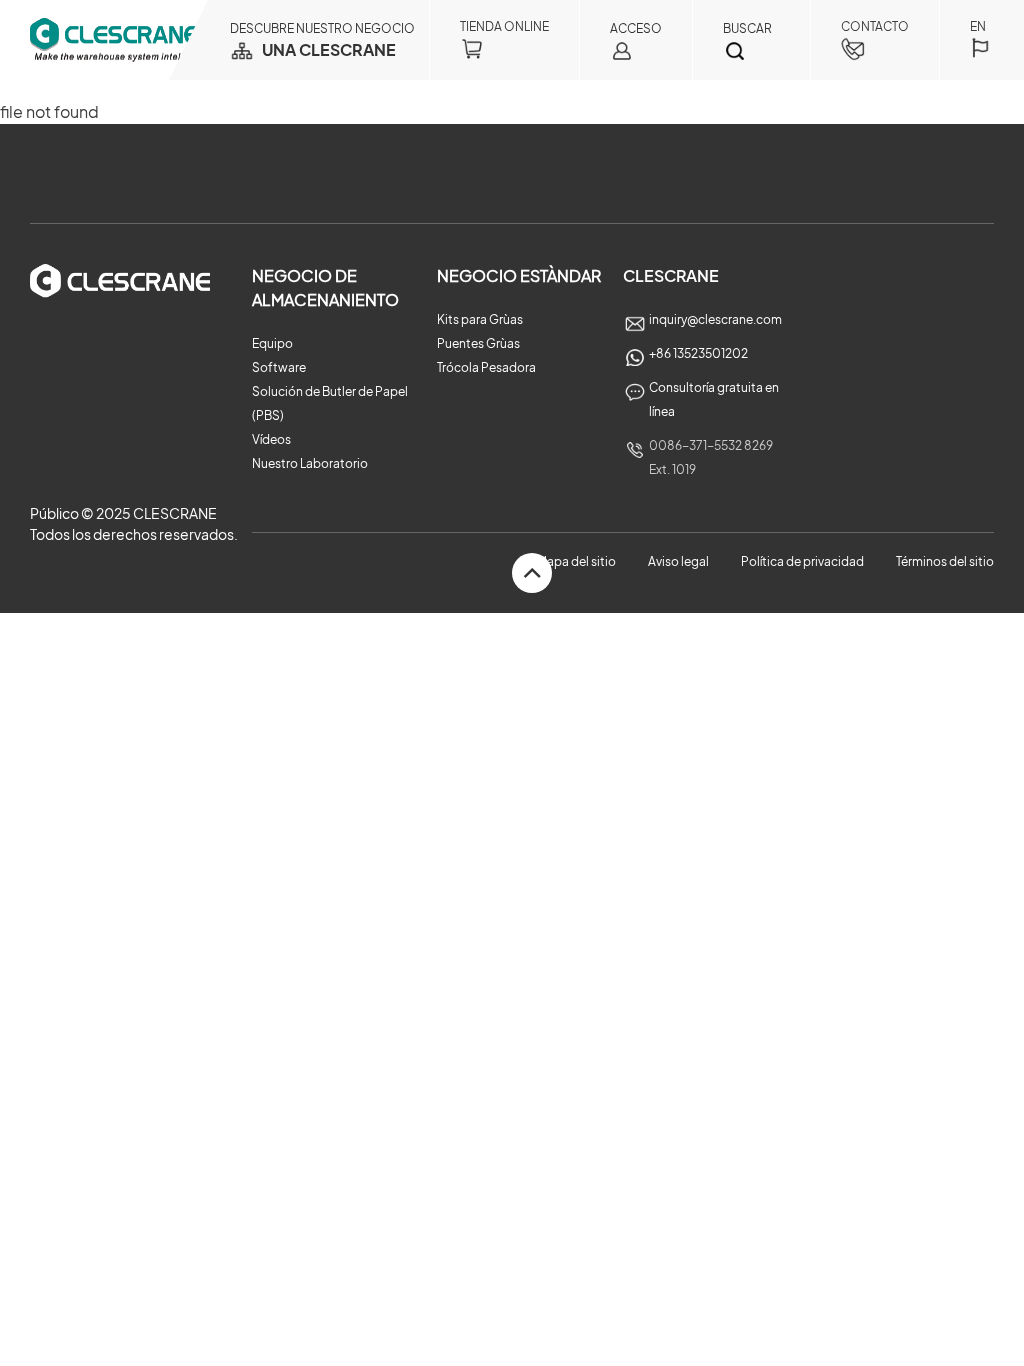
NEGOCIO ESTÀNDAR (519, 275)
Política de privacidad (803, 561)
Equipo (272, 343)
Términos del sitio (945, 561)
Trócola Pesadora (486, 367)
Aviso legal (678, 561)
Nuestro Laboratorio (310, 463)
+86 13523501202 (698, 353)
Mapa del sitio (576, 561)
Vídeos (271, 439)
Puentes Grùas (478, 343)
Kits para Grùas (480, 319)
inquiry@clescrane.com (715, 319)
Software (279, 367)
